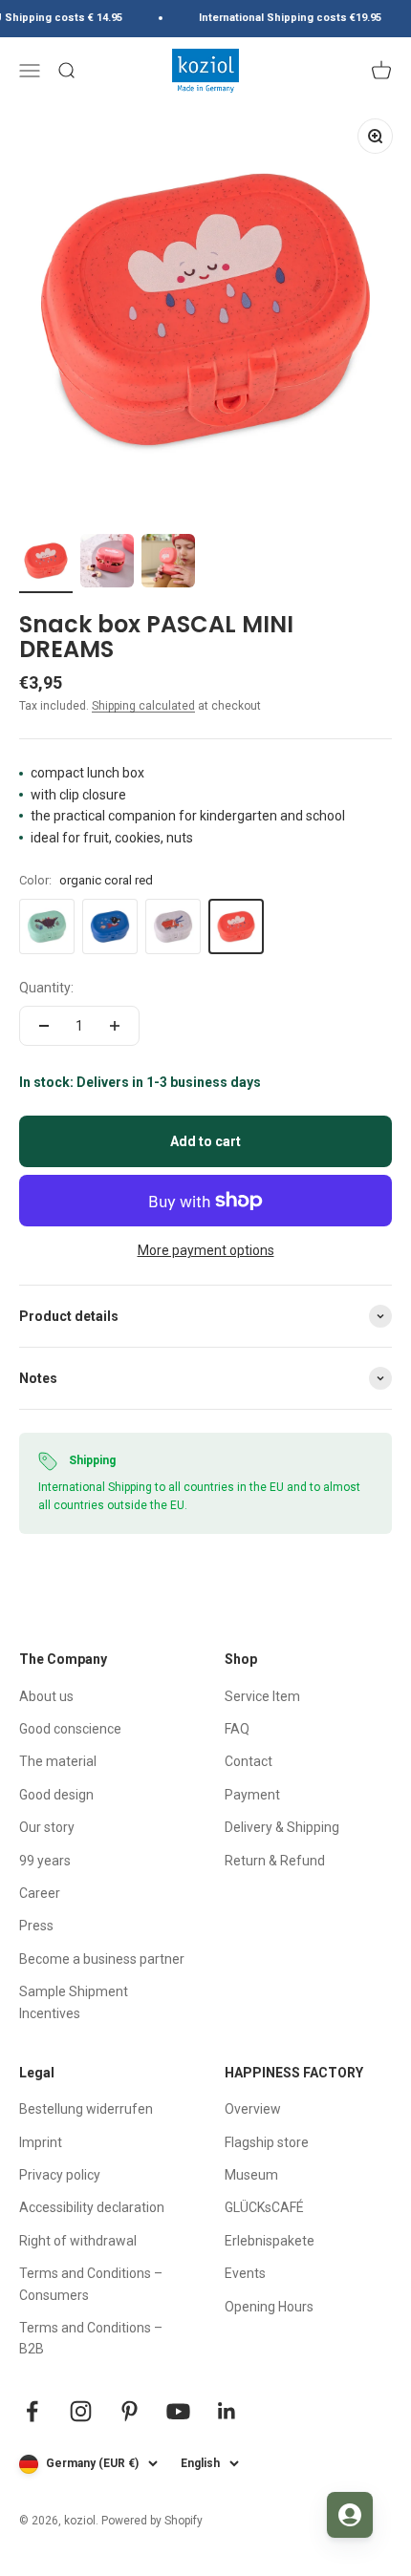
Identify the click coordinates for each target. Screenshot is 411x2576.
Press (36, 1926)
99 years (45, 1861)
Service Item (262, 1696)
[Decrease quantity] (44, 1026)
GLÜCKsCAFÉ (264, 2207)
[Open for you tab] (350, 2515)
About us (46, 1696)
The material (58, 1761)
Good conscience (70, 1729)
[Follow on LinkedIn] (227, 2411)
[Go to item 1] (46, 564)
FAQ (237, 1729)
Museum (251, 2175)
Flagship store (267, 2142)
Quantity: (46, 988)
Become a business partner (102, 1959)
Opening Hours (269, 2307)
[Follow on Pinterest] (130, 2411)
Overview (253, 2109)
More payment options (206, 1250)
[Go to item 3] (168, 564)
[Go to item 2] (107, 564)
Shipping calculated (143, 706)
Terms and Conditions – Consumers (91, 2284)
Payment (252, 1795)
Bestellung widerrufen (86, 2109)
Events (245, 2273)
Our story (47, 1827)
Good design (56, 1795)
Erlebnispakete (270, 2241)
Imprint (41, 2142)
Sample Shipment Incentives (74, 2002)
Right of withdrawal (78, 2241)
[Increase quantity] (115, 1026)
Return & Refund (275, 1861)
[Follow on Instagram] (81, 2411)
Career (40, 1893)
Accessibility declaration (92, 2207)
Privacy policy (60, 2175)
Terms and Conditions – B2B (91, 2338)
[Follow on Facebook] (32, 2411)
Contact (249, 1761)
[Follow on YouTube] (178, 2411)
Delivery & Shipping (282, 1827)
